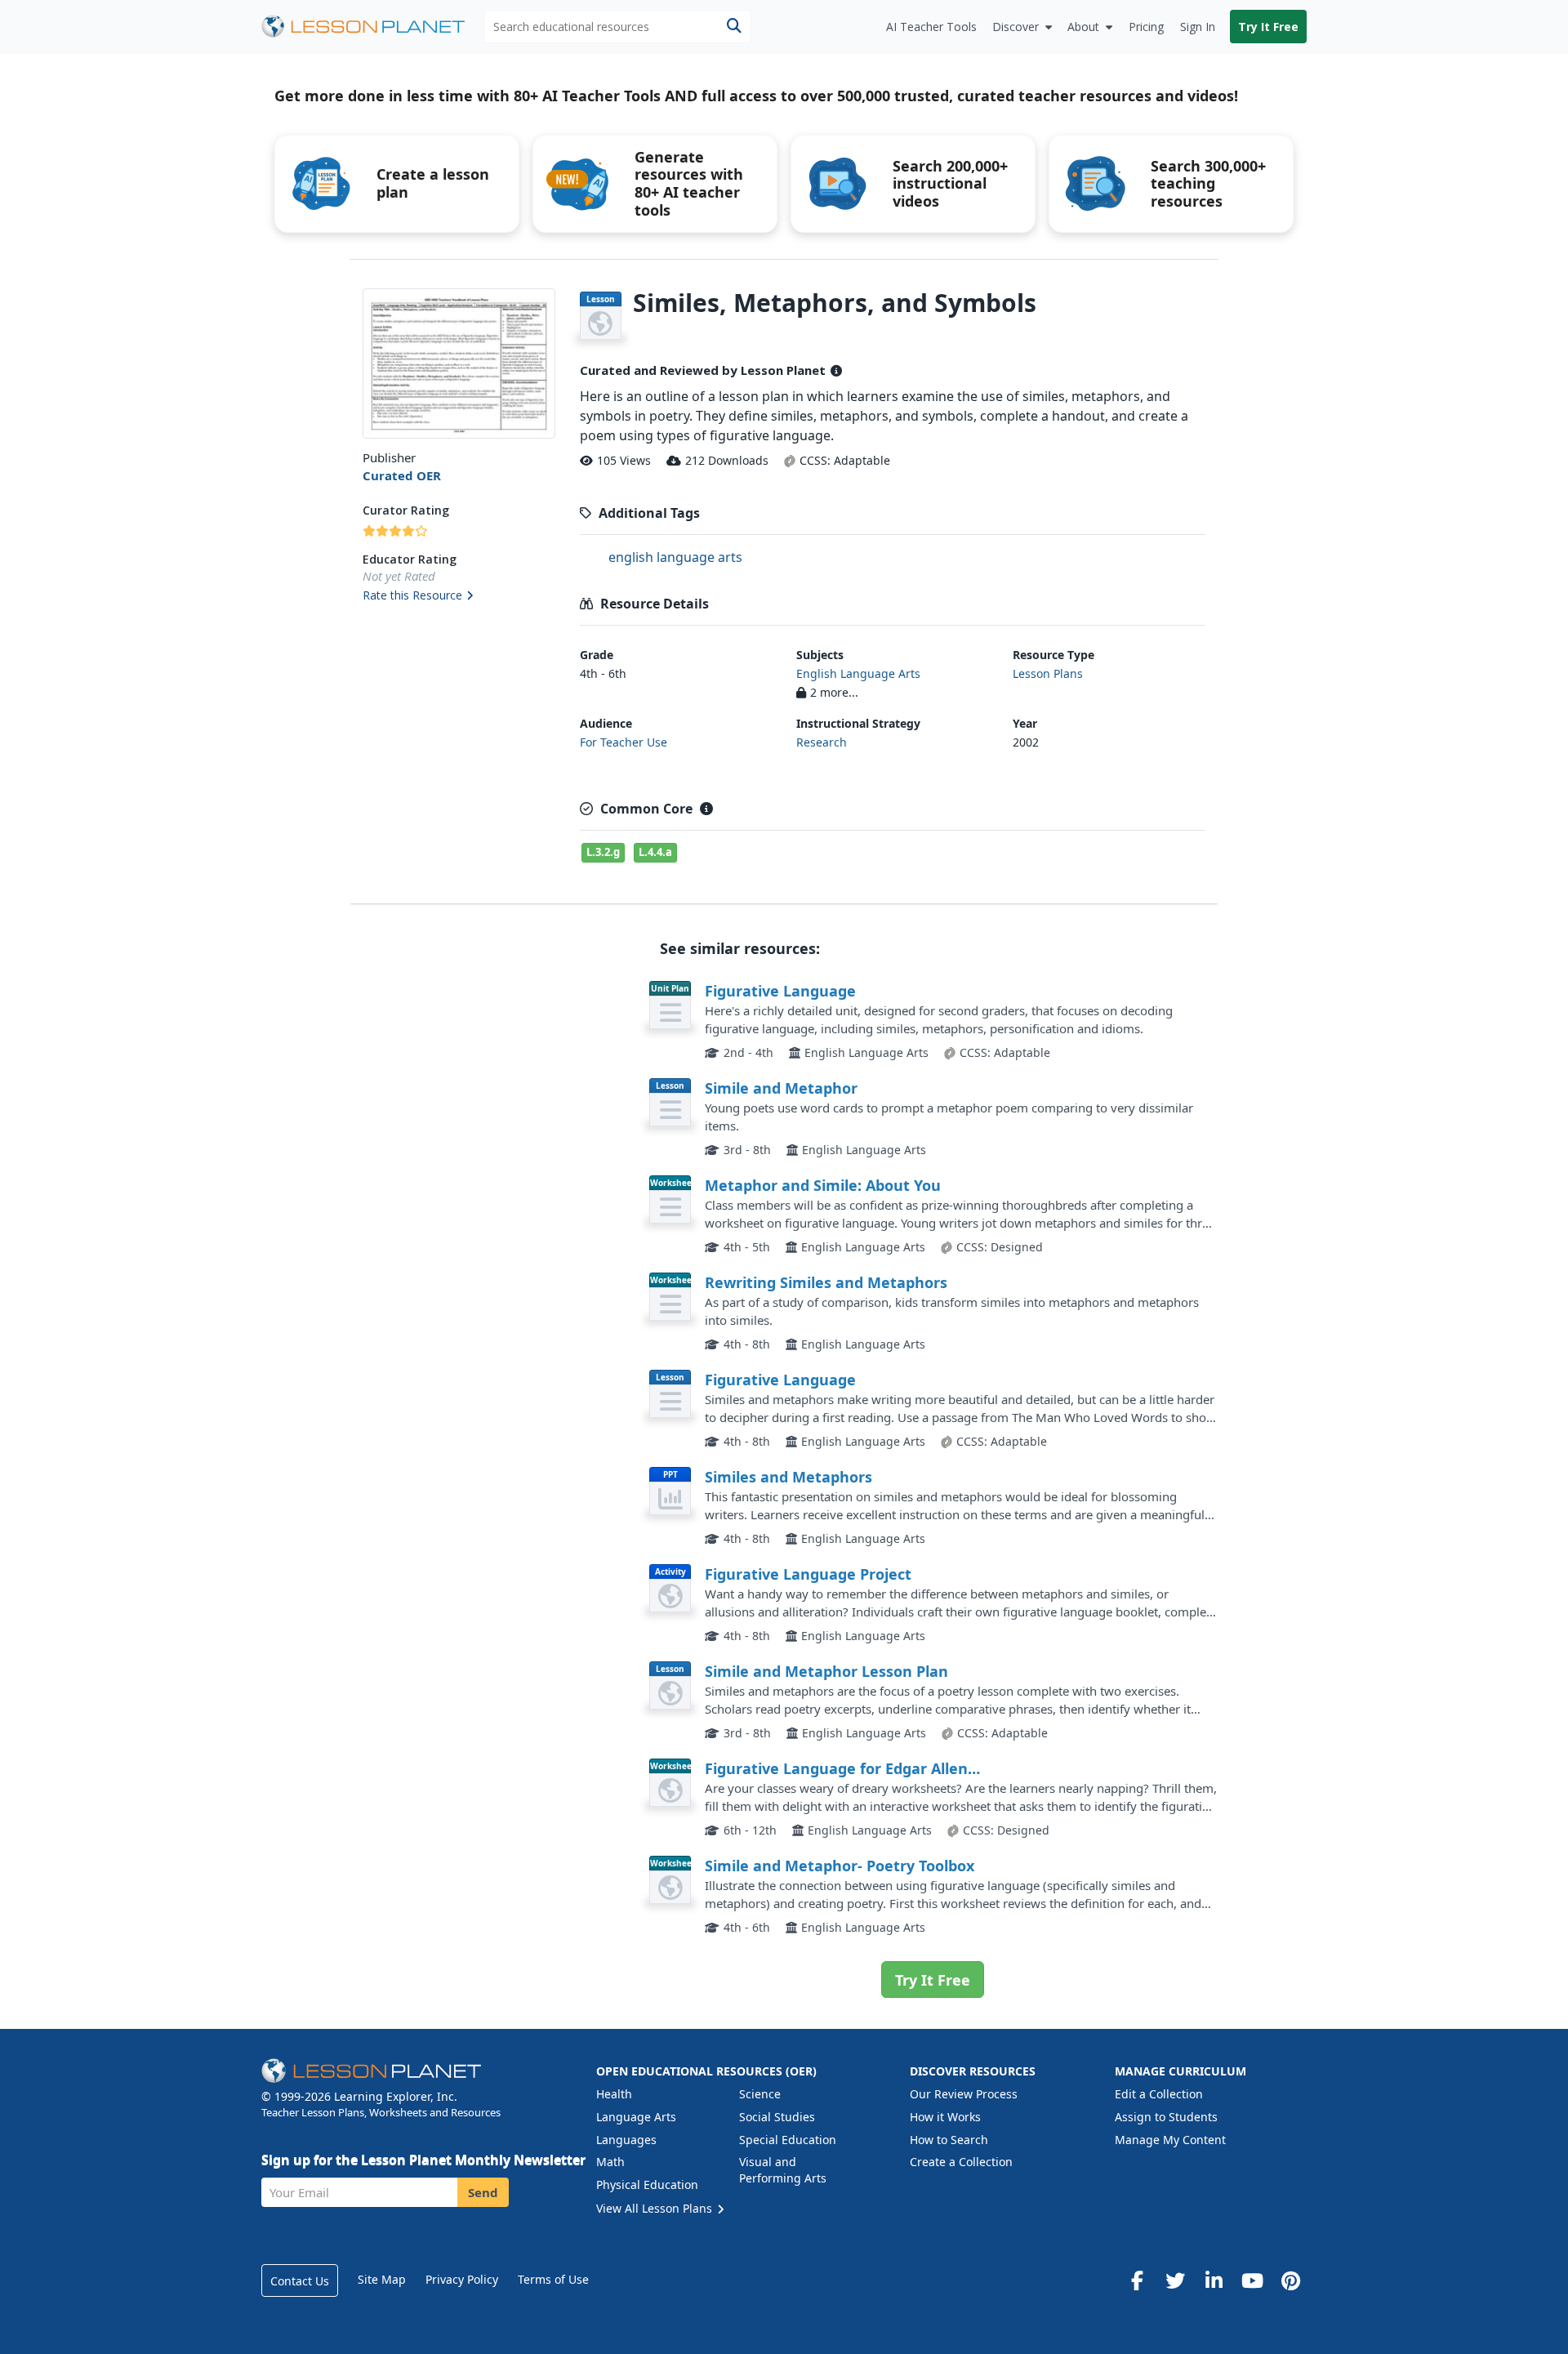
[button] (459, 596)
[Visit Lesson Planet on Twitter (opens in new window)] (1175, 2280)
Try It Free (1268, 27)
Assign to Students (1166, 2117)
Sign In (1198, 27)
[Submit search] (734, 27)
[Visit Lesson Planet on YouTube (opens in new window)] (1252, 2280)
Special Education (788, 2140)
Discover (1016, 27)
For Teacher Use (624, 742)
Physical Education (647, 2185)
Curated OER (402, 475)
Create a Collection (961, 2162)
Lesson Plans (1048, 673)
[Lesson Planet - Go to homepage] (372, 27)
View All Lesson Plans (656, 2208)
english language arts (675, 557)
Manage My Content (1170, 2140)
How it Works (945, 2117)
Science (760, 2094)
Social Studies (777, 2117)
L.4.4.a (655, 852)
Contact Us (300, 2281)
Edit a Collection (1159, 2094)
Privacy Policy (462, 2279)
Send (483, 2192)
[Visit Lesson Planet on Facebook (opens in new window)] (1137, 2280)
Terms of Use (553, 2279)
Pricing (1146, 27)
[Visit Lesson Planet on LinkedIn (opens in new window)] (1214, 2280)
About (1083, 27)
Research (822, 742)
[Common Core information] (706, 809)
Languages (626, 2140)
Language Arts (636, 2117)
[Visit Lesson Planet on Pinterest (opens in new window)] (1290, 2280)
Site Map (382, 2279)
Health (614, 2094)
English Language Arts (858, 673)
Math (610, 2162)
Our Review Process (964, 2094)
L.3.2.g (603, 852)
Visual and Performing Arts (783, 2170)
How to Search (949, 2140)
